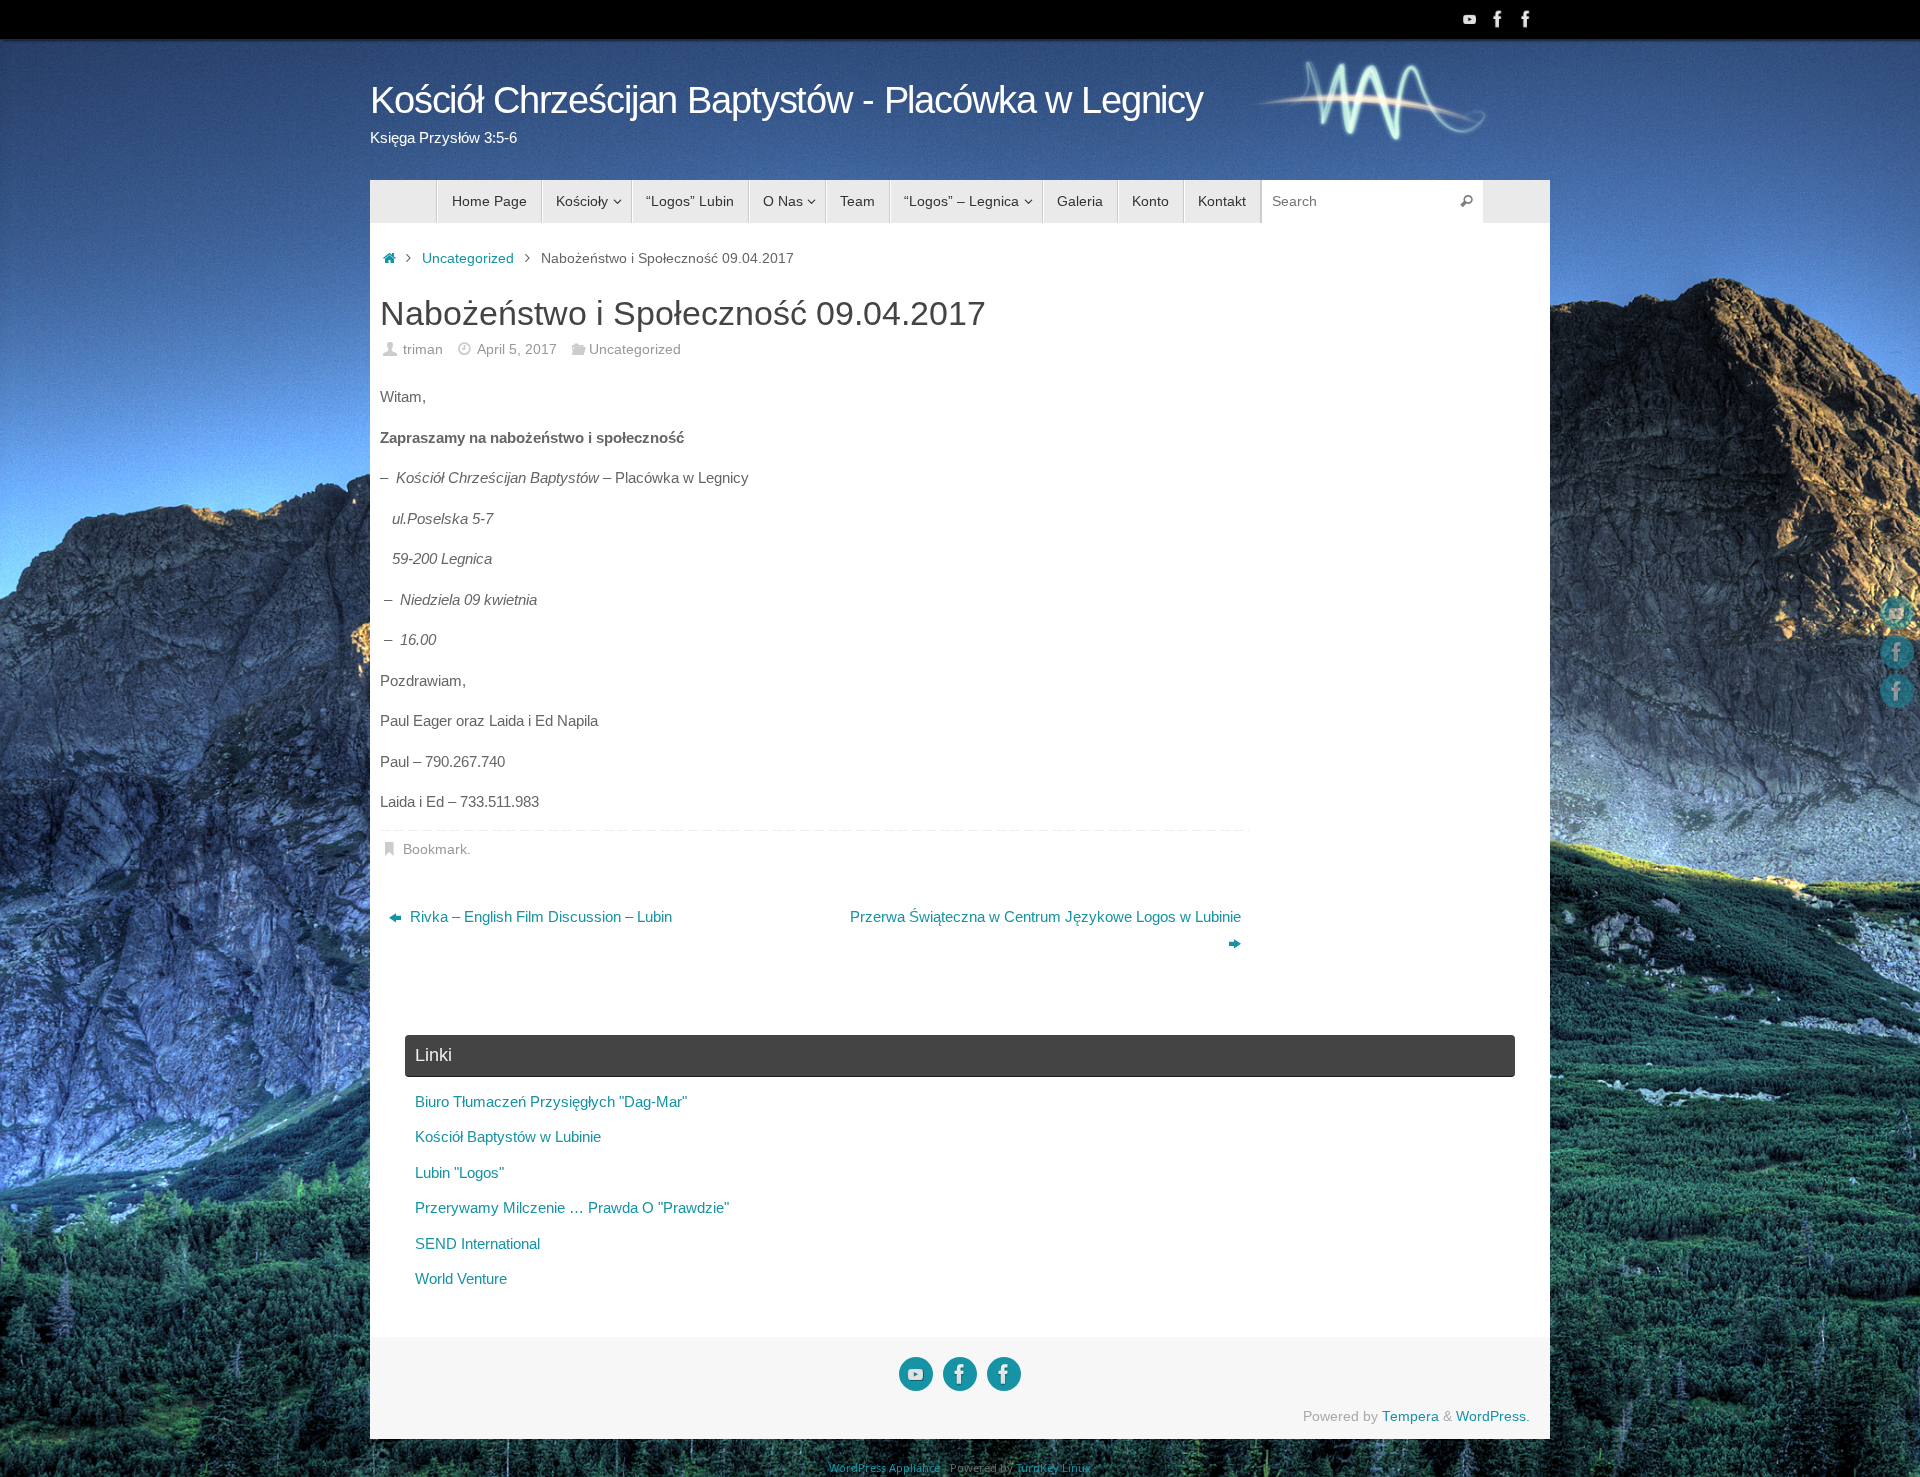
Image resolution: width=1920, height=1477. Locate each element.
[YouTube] (1470, 19)
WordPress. (1493, 1416)
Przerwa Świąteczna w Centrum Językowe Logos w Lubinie (1045, 916)
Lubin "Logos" (459, 1172)
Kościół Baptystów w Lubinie (508, 1136)
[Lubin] (1526, 19)
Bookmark (435, 849)
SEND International (477, 1243)
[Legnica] (1498, 19)
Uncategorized (468, 258)
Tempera (1410, 1416)
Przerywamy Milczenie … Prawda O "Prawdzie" (572, 1207)
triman (423, 349)
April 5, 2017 (517, 349)
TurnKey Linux (1053, 1467)
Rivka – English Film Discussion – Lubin (539, 916)
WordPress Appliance (884, 1467)
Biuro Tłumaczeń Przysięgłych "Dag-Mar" (551, 1101)
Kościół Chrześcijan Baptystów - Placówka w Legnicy (786, 100)
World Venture (461, 1278)
